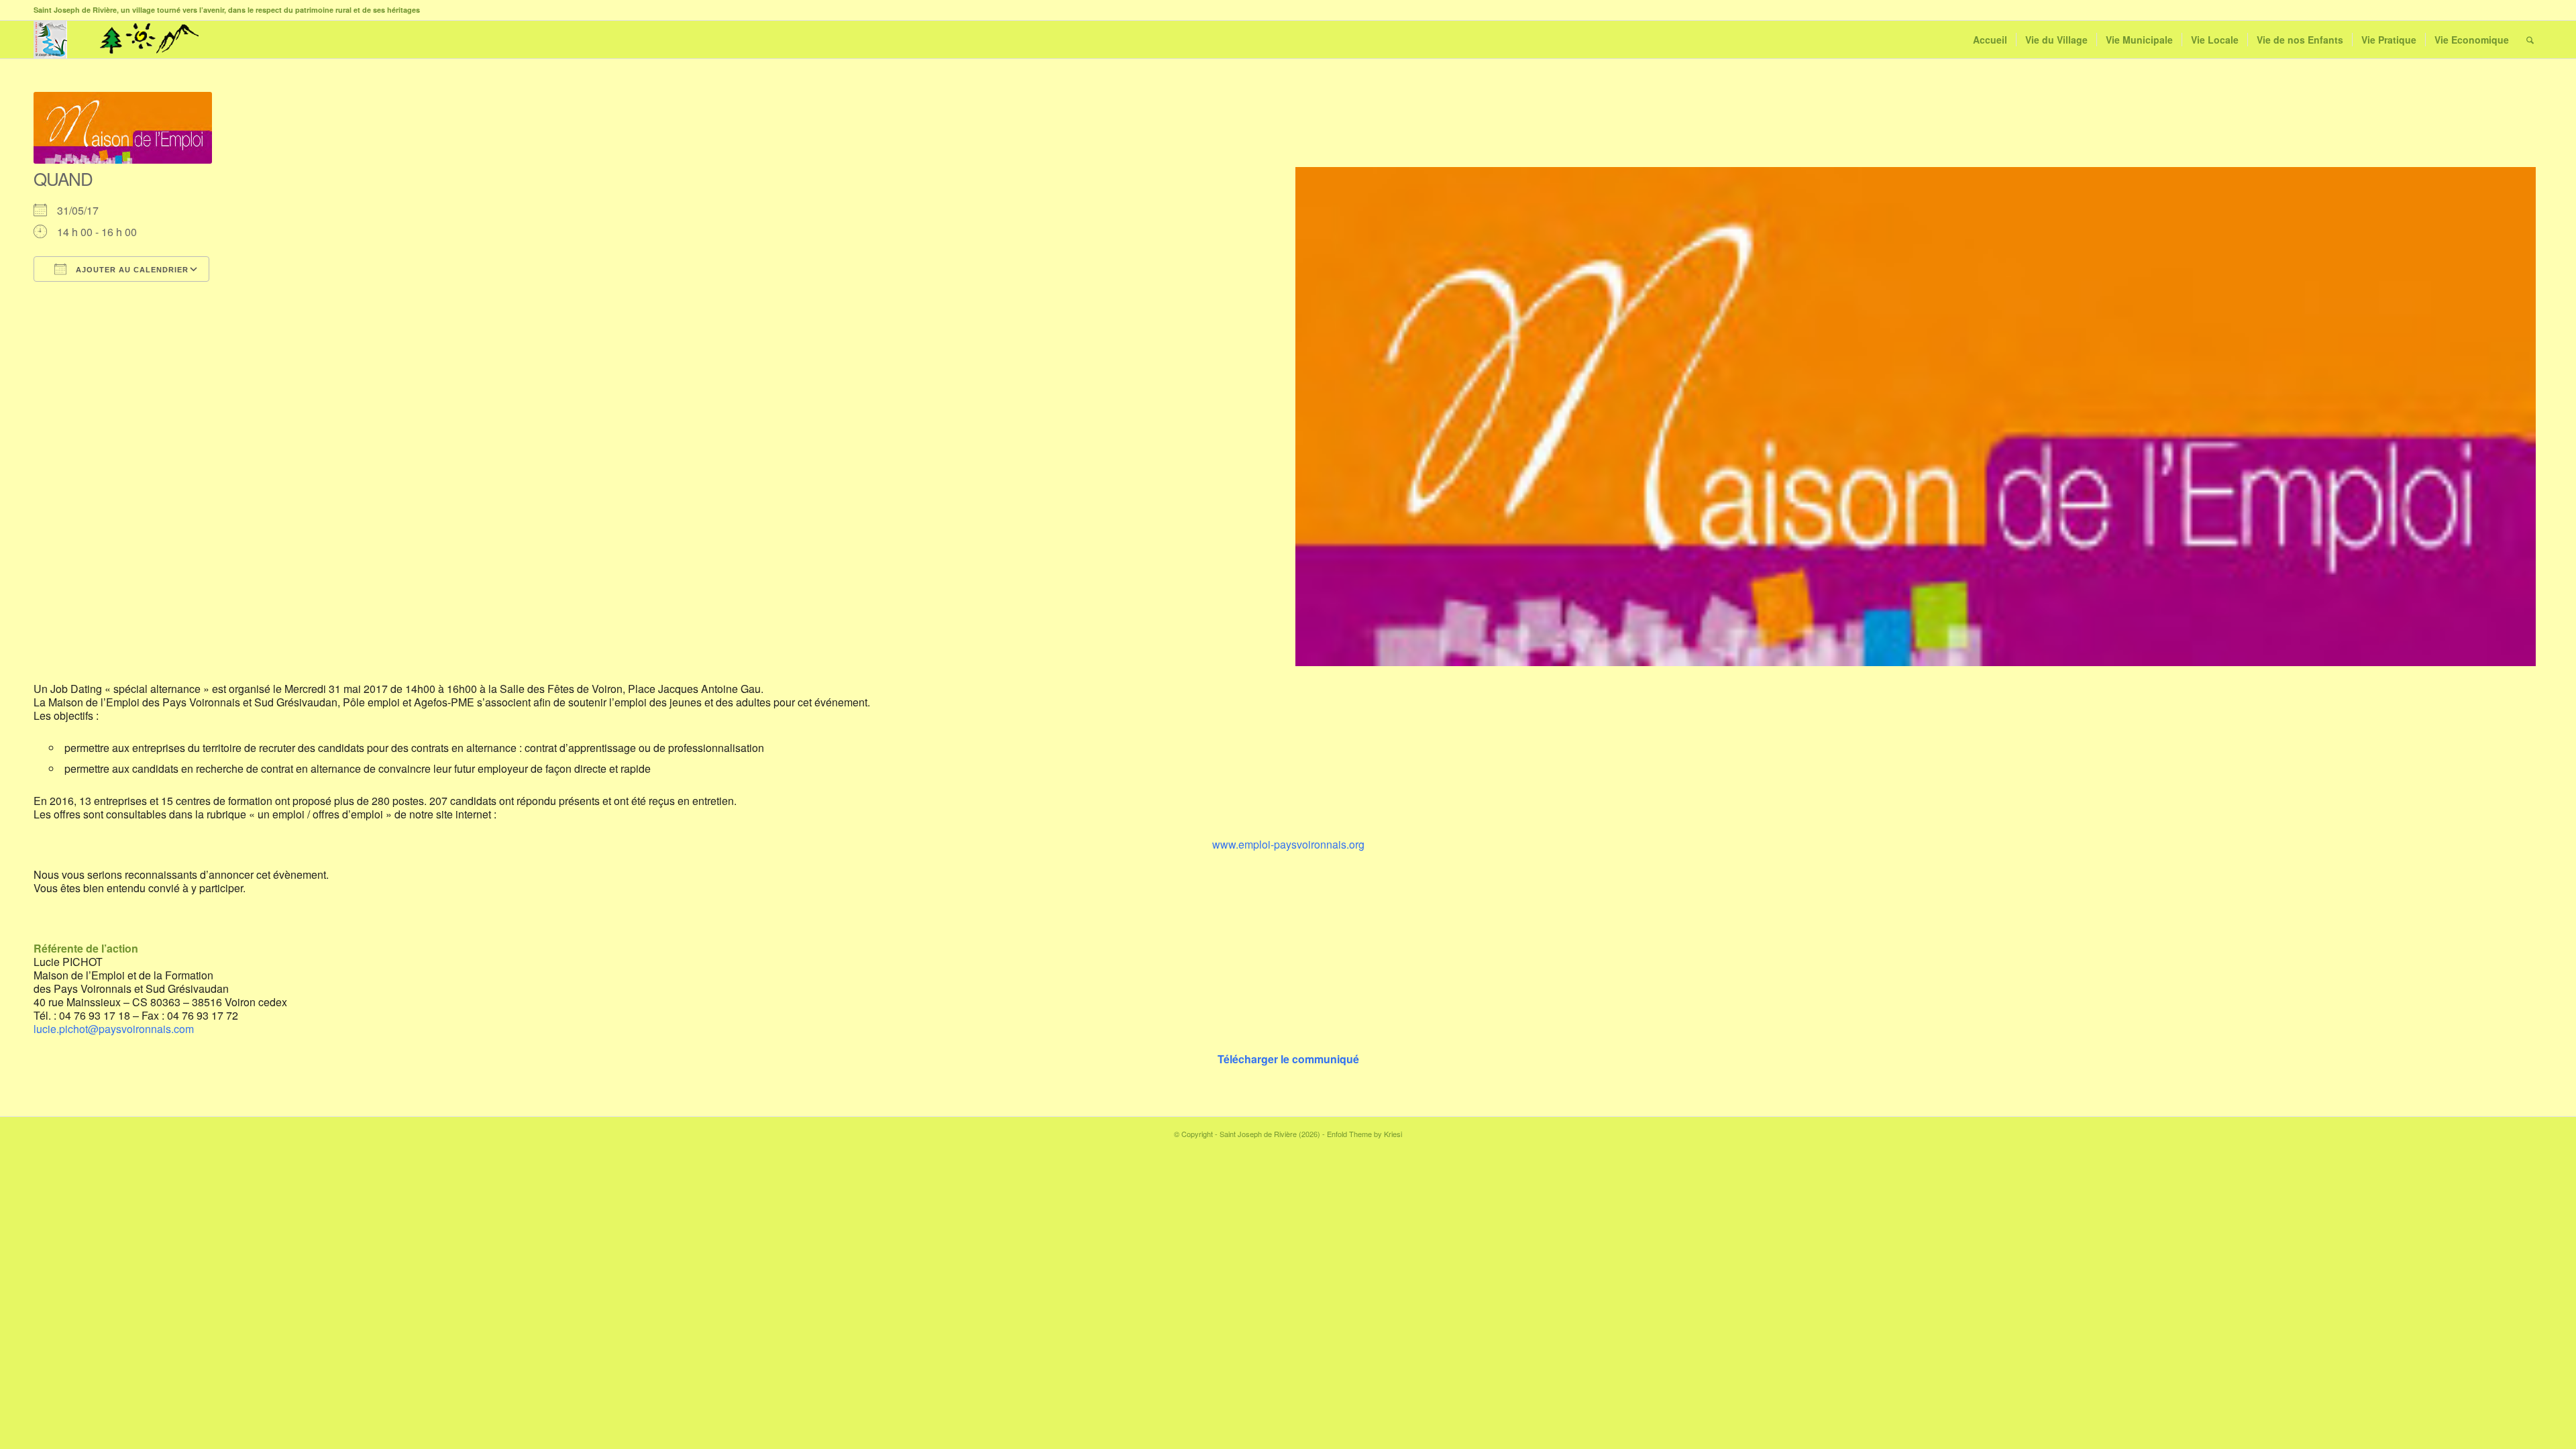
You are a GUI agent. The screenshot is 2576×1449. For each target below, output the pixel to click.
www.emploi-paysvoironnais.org (1288, 844)
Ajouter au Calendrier (131, 270)
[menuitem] (1990, 40)
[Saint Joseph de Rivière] (50, 40)
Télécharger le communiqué (1288, 1059)
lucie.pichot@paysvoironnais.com (114, 1029)
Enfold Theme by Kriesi (1364, 1134)
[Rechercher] (2530, 40)
